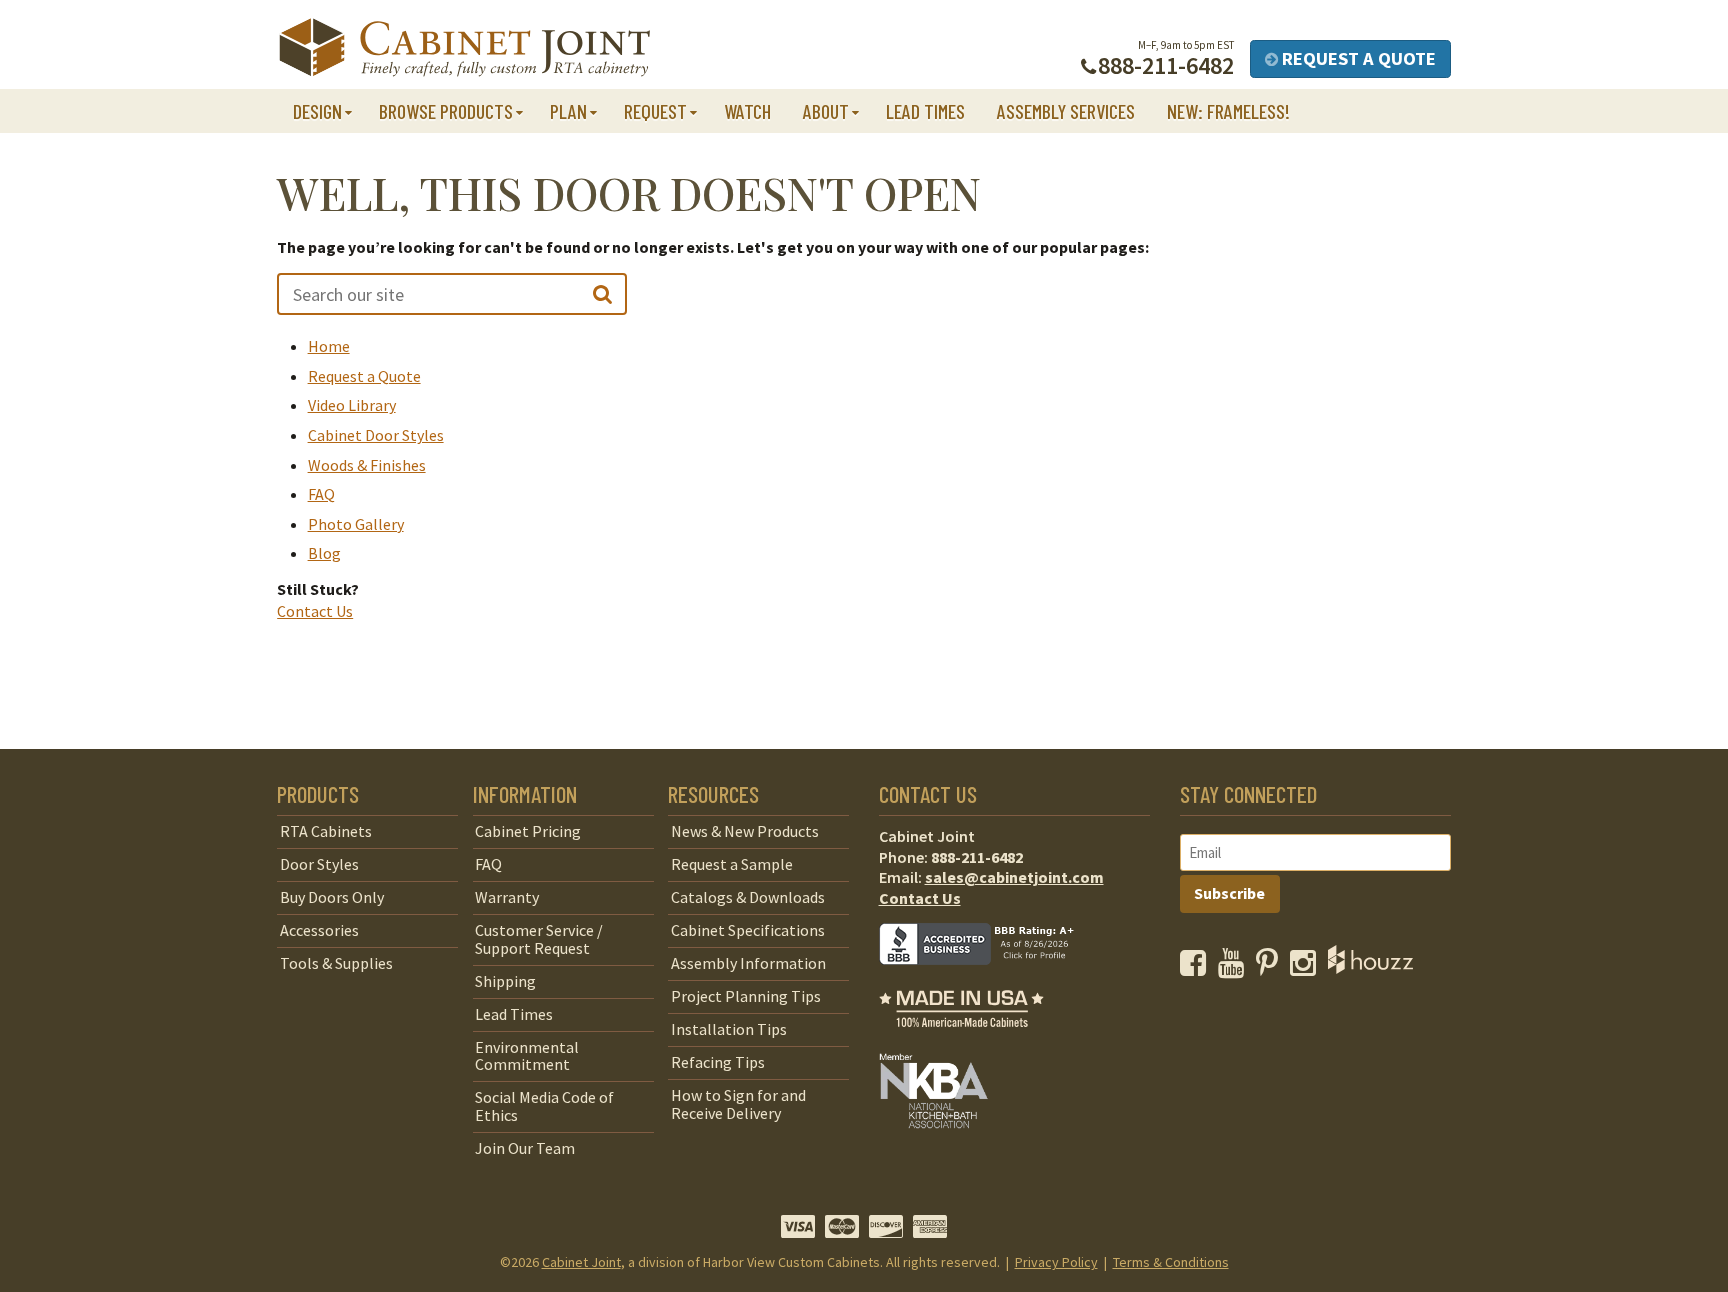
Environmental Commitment (527, 1056)
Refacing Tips (718, 1062)
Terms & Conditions (1171, 1262)
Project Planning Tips (746, 996)
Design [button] (317, 111)
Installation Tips (729, 1029)
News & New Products (745, 831)
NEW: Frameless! (1228, 111)
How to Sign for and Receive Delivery (738, 1104)
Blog (324, 553)
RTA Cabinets (326, 831)
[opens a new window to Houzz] (1370, 968)
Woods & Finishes (367, 465)
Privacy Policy (1056, 1262)
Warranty (507, 897)
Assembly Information (748, 963)
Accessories (319, 930)
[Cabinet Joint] (464, 48)
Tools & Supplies (336, 963)
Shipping (505, 981)
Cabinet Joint (581, 1262)
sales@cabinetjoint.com (1014, 877)
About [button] (826, 111)
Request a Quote (1357, 58)
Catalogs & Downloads (748, 897)
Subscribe (1229, 893)
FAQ (321, 494)
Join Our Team (525, 1148)
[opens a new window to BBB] (989, 979)
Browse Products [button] (446, 111)
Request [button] (655, 111)
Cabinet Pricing (528, 831)
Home (329, 346)
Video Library (352, 405)
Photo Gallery (356, 524)
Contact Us (315, 611)
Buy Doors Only (332, 897)
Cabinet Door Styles (376, 435)
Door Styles (319, 864)
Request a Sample (732, 864)
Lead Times (925, 111)
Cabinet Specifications (748, 930)
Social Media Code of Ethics (544, 1106)
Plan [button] (568, 111)
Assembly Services (1066, 111)
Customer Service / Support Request (539, 939)
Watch (747, 111)
